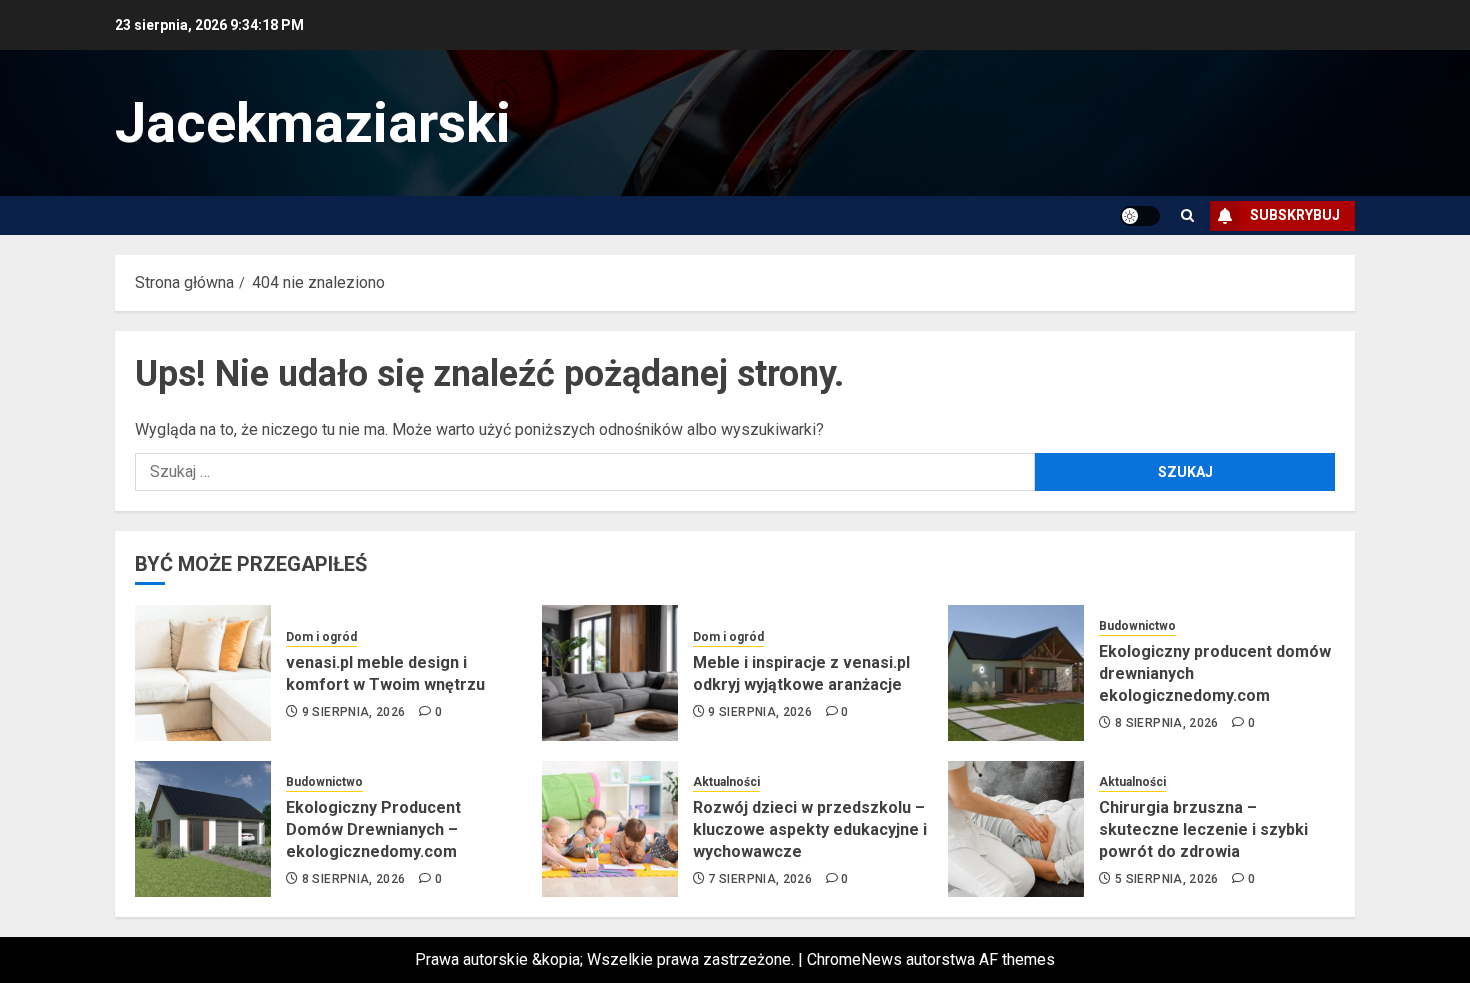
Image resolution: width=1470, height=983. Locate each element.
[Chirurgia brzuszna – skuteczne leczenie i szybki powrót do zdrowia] (1016, 829)
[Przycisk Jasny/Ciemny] (1140, 216)
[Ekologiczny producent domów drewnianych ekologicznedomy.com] (1016, 673)
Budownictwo (1137, 626)
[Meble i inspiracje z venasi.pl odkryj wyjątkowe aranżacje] (610, 673)
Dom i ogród (321, 637)
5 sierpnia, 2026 (1167, 879)
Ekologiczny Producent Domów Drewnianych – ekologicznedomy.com (373, 830)
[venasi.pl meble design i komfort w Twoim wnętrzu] (203, 673)
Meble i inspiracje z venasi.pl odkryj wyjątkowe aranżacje (801, 673)
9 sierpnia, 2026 (354, 712)
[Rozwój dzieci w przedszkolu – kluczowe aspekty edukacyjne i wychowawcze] (610, 829)
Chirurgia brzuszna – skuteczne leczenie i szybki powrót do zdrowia (1203, 830)
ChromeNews (854, 959)
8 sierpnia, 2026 (1167, 723)
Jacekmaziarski (313, 123)
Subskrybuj (1295, 215)
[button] (1187, 215)
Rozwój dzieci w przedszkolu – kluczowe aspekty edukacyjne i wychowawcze (810, 830)
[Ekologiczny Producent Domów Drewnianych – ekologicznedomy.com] (203, 829)
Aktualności (726, 782)
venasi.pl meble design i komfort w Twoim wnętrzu (385, 673)
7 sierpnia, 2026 (760, 879)
